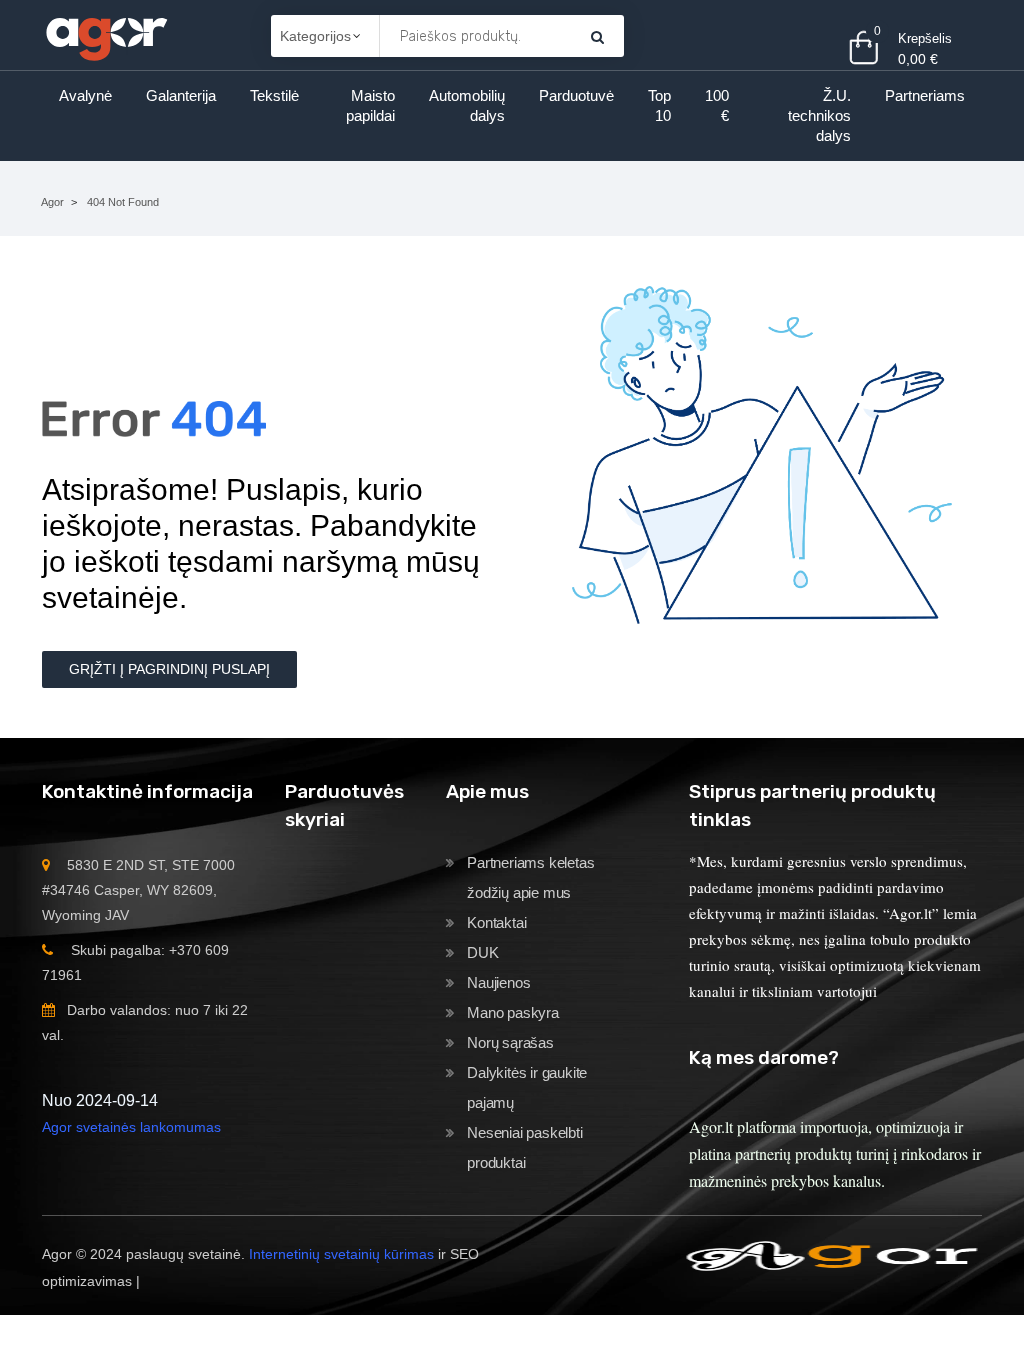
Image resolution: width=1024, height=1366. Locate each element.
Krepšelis (925, 38)
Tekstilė (274, 95)
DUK (482, 952)
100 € (717, 105)
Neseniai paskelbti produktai (524, 1147)
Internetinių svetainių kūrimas (341, 1254)
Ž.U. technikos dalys (819, 115)
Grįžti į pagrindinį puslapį (169, 669)
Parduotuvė (576, 95)
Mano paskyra (513, 1012)
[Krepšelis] (597, 36)
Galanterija (181, 95)
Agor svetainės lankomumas (131, 1127)
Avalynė (85, 95)
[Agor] (106, 35)
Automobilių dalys (467, 105)
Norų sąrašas (510, 1042)
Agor (52, 202)
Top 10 (659, 105)
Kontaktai (496, 922)
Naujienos (498, 982)
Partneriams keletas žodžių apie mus (530, 877)
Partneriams (925, 95)
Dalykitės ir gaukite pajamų (527, 1087)
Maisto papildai (370, 105)
